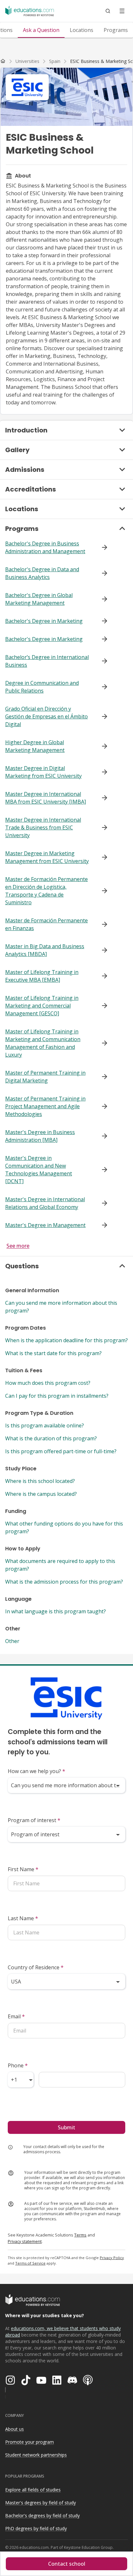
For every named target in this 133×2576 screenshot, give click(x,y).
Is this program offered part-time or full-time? (61, 1451)
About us (15, 2429)
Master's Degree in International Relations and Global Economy (45, 1203)
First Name (23, 1869)
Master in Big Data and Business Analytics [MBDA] (45, 950)
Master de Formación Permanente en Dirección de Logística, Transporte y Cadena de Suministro (46, 891)
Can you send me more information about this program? (61, 1307)
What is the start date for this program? (53, 1353)
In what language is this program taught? (56, 1611)
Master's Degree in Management (45, 1225)
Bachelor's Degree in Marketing (44, 621)
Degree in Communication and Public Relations (42, 687)
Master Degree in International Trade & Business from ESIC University (43, 827)
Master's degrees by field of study (41, 2503)
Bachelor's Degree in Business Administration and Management (45, 547)
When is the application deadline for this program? (66, 1340)
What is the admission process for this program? (64, 1582)
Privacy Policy (112, 2258)
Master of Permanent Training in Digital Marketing (45, 1077)
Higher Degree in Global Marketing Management (35, 746)
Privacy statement (25, 2241)
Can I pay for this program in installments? (57, 1396)
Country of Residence (36, 1967)
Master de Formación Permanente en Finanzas (46, 924)
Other (12, 1641)
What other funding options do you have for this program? (64, 1527)
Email (16, 2016)
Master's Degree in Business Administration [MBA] (40, 1136)
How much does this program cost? (48, 1383)
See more (18, 1246)
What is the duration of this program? (51, 1438)
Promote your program (30, 2442)
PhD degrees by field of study (36, 2528)
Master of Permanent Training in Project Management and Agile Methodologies (45, 1106)
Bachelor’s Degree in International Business (47, 661)
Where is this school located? (40, 1481)
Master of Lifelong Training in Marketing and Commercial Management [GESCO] (42, 1006)
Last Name (23, 1918)
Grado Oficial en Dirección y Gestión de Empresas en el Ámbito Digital (46, 716)
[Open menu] (122, 11)
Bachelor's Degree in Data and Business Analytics (42, 573)
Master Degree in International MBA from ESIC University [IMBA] (46, 798)
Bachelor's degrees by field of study (42, 2515)
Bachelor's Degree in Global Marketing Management (39, 599)
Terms (80, 2235)
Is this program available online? (45, 1425)
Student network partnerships (36, 2455)
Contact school (67, 2564)
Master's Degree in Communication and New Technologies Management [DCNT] (39, 1170)
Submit (66, 2127)
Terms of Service (30, 2263)
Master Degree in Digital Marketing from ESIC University (43, 772)
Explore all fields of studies (33, 2490)
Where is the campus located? (41, 1494)
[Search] (108, 11)
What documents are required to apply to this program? (60, 1565)
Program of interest (34, 1820)
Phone (18, 2065)
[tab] (41, 30)
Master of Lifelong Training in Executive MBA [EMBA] (42, 976)
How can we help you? (36, 1771)
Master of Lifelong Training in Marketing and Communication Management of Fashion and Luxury (43, 1043)
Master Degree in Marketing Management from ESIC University (47, 857)
